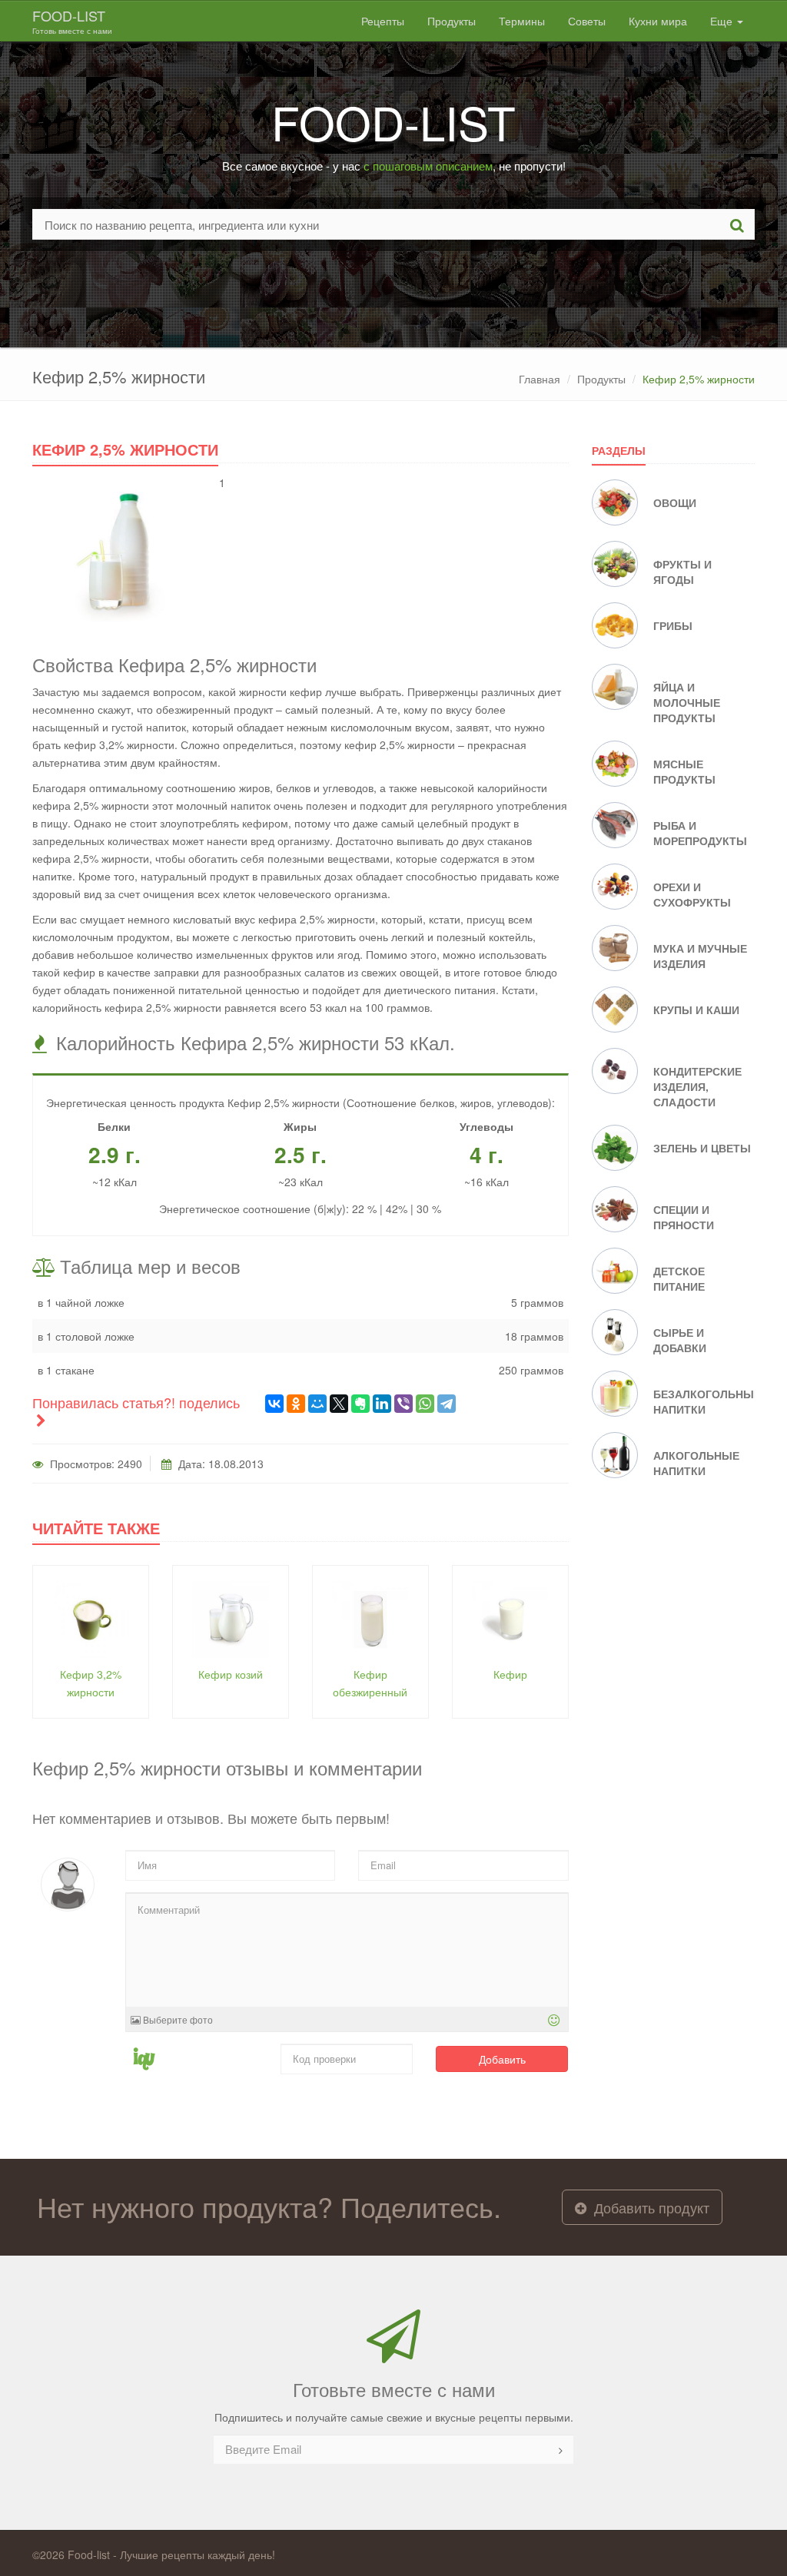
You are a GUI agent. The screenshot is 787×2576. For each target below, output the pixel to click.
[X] (339, 1404)
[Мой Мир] (317, 1404)
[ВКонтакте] (274, 1404)
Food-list (72, 21)
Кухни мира (658, 21)
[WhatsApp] (425, 1404)
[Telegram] (447, 1404)
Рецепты (383, 21)
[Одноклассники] (296, 1404)
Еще (723, 21)
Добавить (502, 2059)
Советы (587, 21)
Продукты (452, 21)
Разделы (619, 450)
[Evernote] (360, 1404)
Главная (540, 379)
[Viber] (403, 1404)
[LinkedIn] (382, 1404)
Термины (522, 21)
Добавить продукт (650, 2207)
